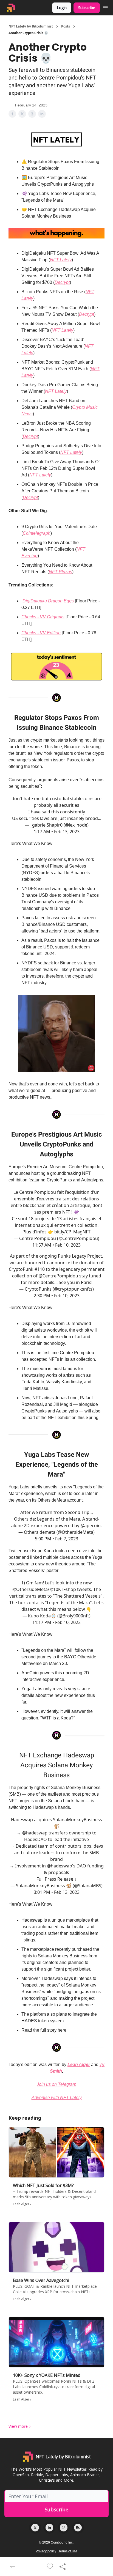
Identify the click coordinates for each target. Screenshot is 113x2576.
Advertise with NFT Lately (57, 2098)
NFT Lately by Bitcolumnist (31, 26)
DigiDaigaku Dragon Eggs (48, 601)
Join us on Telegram (56, 2084)
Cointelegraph (37, 533)
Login (62, 8)
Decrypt (62, 282)
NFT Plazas (60, 572)
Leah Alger (79, 2065)
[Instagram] (64, 2528)
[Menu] (105, 7)
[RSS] (78, 2528)
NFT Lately (61, 260)
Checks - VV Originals (43, 617)
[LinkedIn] (49, 2528)
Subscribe (87, 8)
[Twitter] (35, 2528)
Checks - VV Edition (41, 633)
